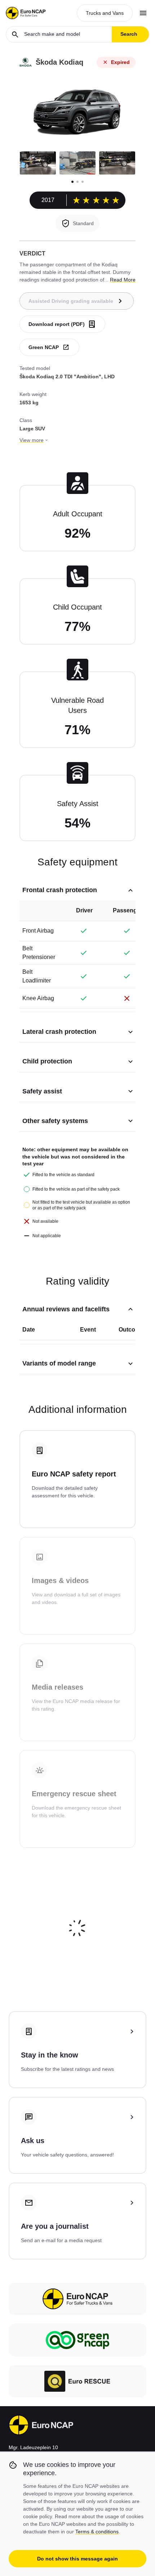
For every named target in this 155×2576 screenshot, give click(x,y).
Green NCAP (44, 347)
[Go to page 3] (83, 182)
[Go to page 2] (77, 182)
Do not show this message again (77, 2559)
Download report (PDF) (57, 324)
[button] (38, 163)
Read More (123, 280)
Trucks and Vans (105, 13)
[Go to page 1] (72, 182)
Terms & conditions (97, 2532)
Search (129, 34)
